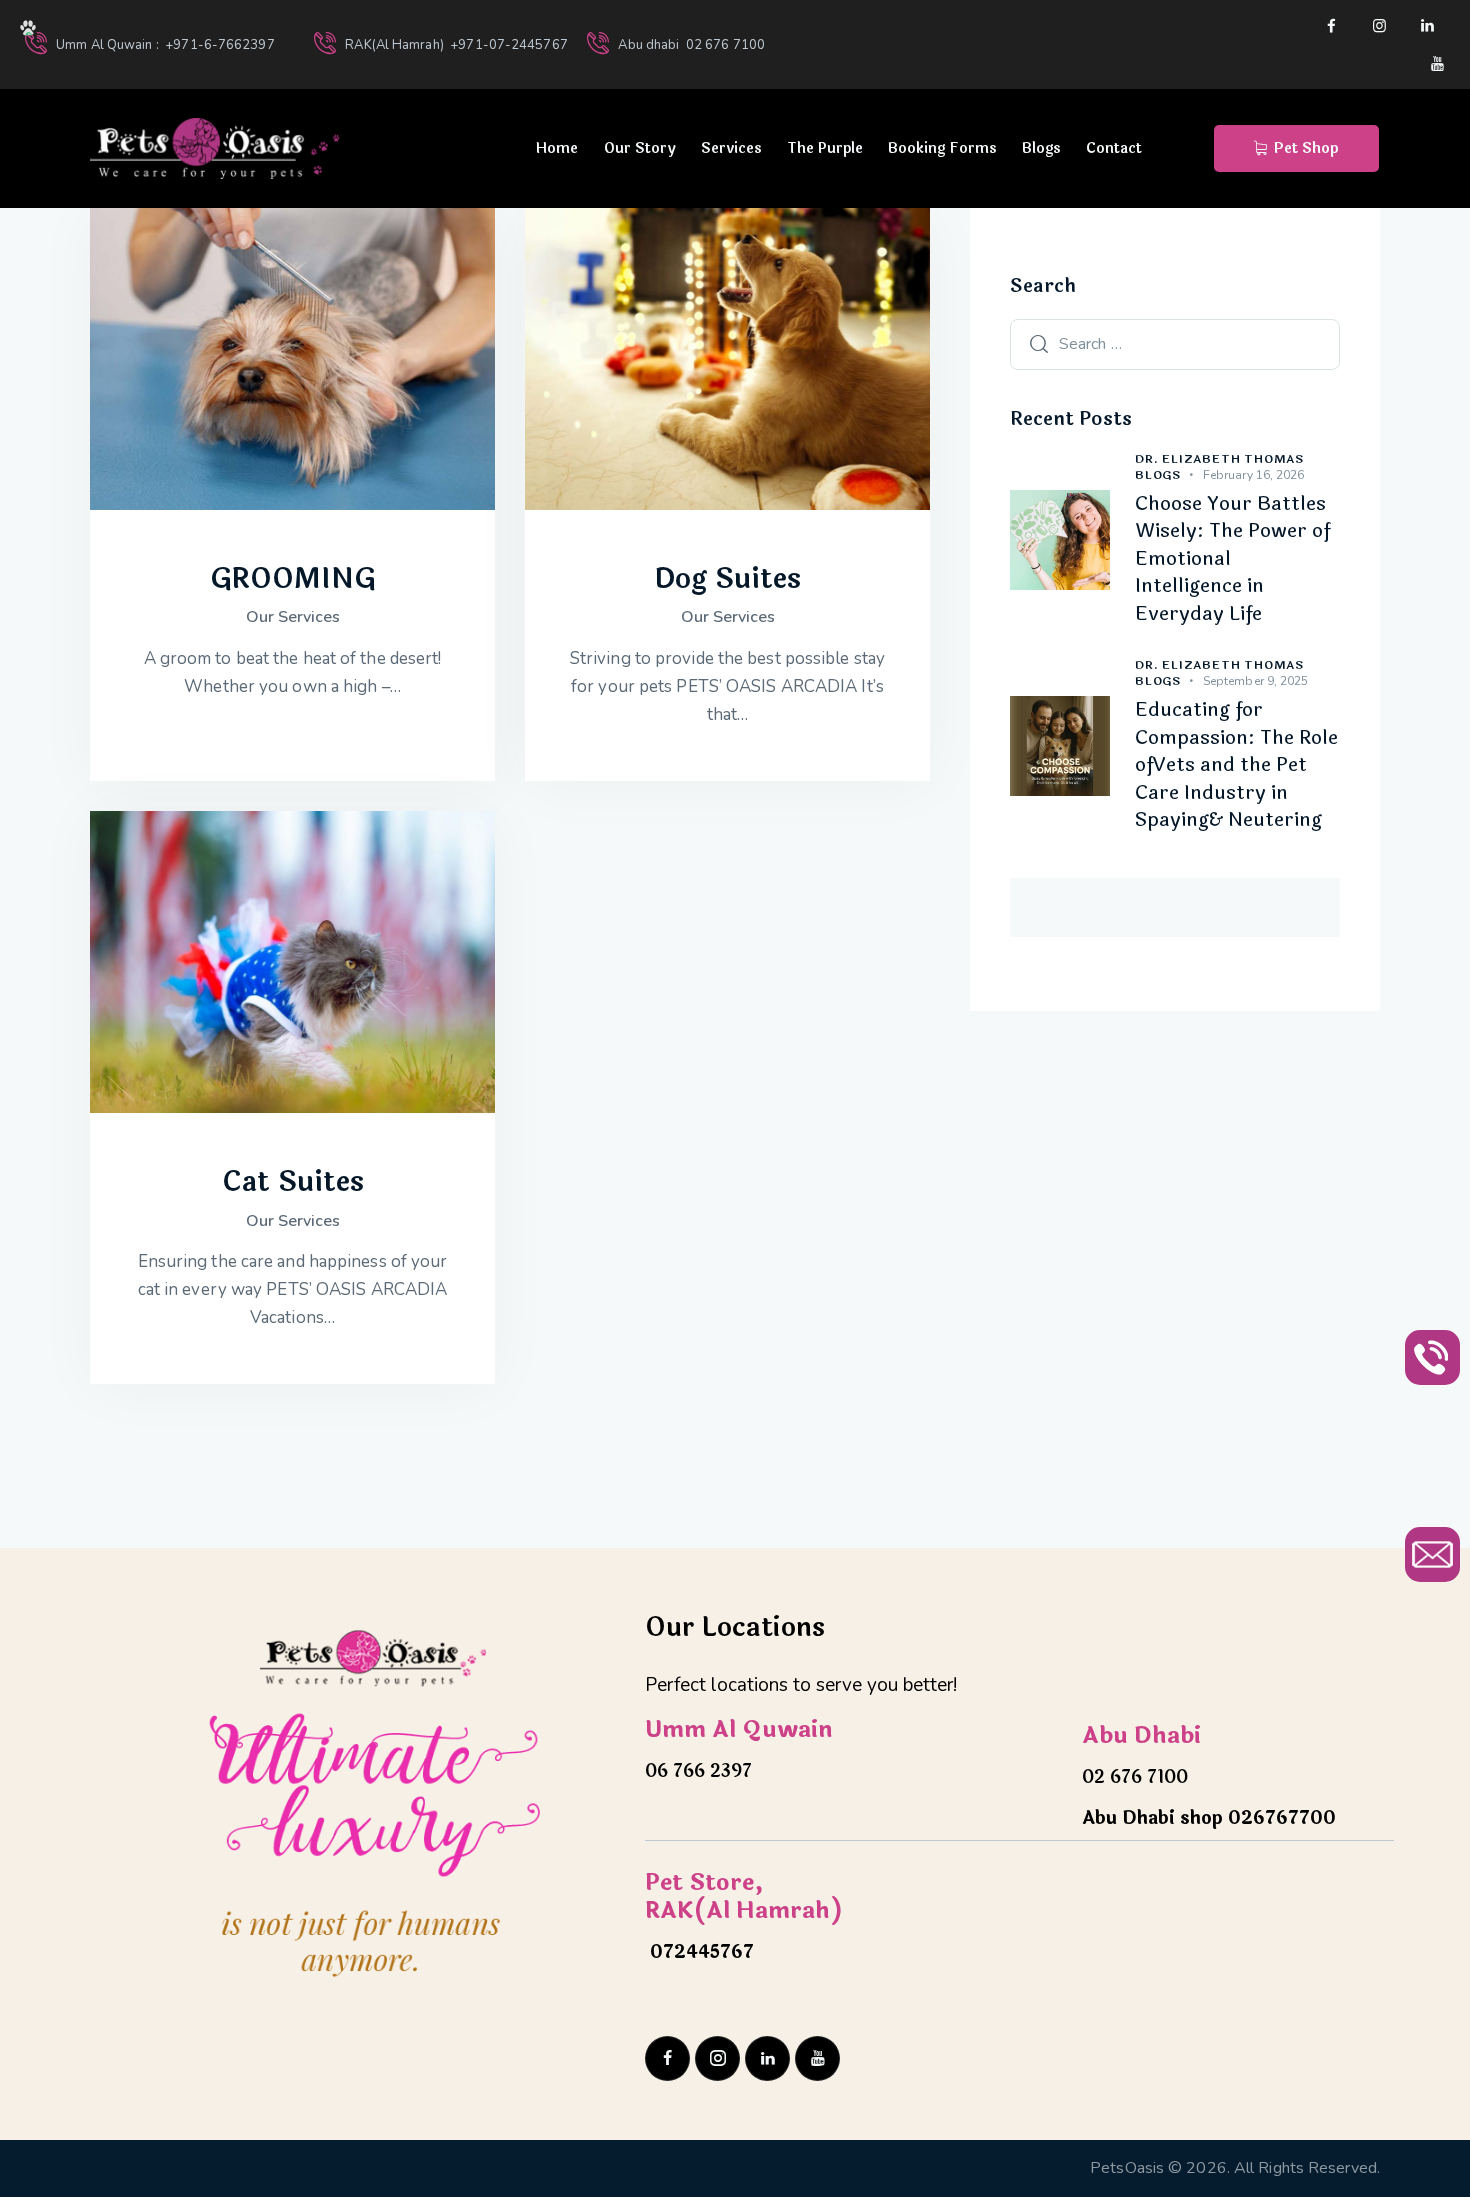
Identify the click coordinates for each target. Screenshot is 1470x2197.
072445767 (699, 1952)
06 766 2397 (698, 1771)
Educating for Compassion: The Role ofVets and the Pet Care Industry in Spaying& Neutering (1236, 766)
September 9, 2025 (1256, 681)
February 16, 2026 (1254, 475)
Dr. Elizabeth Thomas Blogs (1219, 467)
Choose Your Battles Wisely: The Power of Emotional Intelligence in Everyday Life (1232, 560)
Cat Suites (293, 1182)
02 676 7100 (1135, 1777)
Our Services (293, 617)
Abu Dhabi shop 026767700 (1209, 1818)
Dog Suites (727, 579)
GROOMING (293, 579)
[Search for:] (1175, 343)
